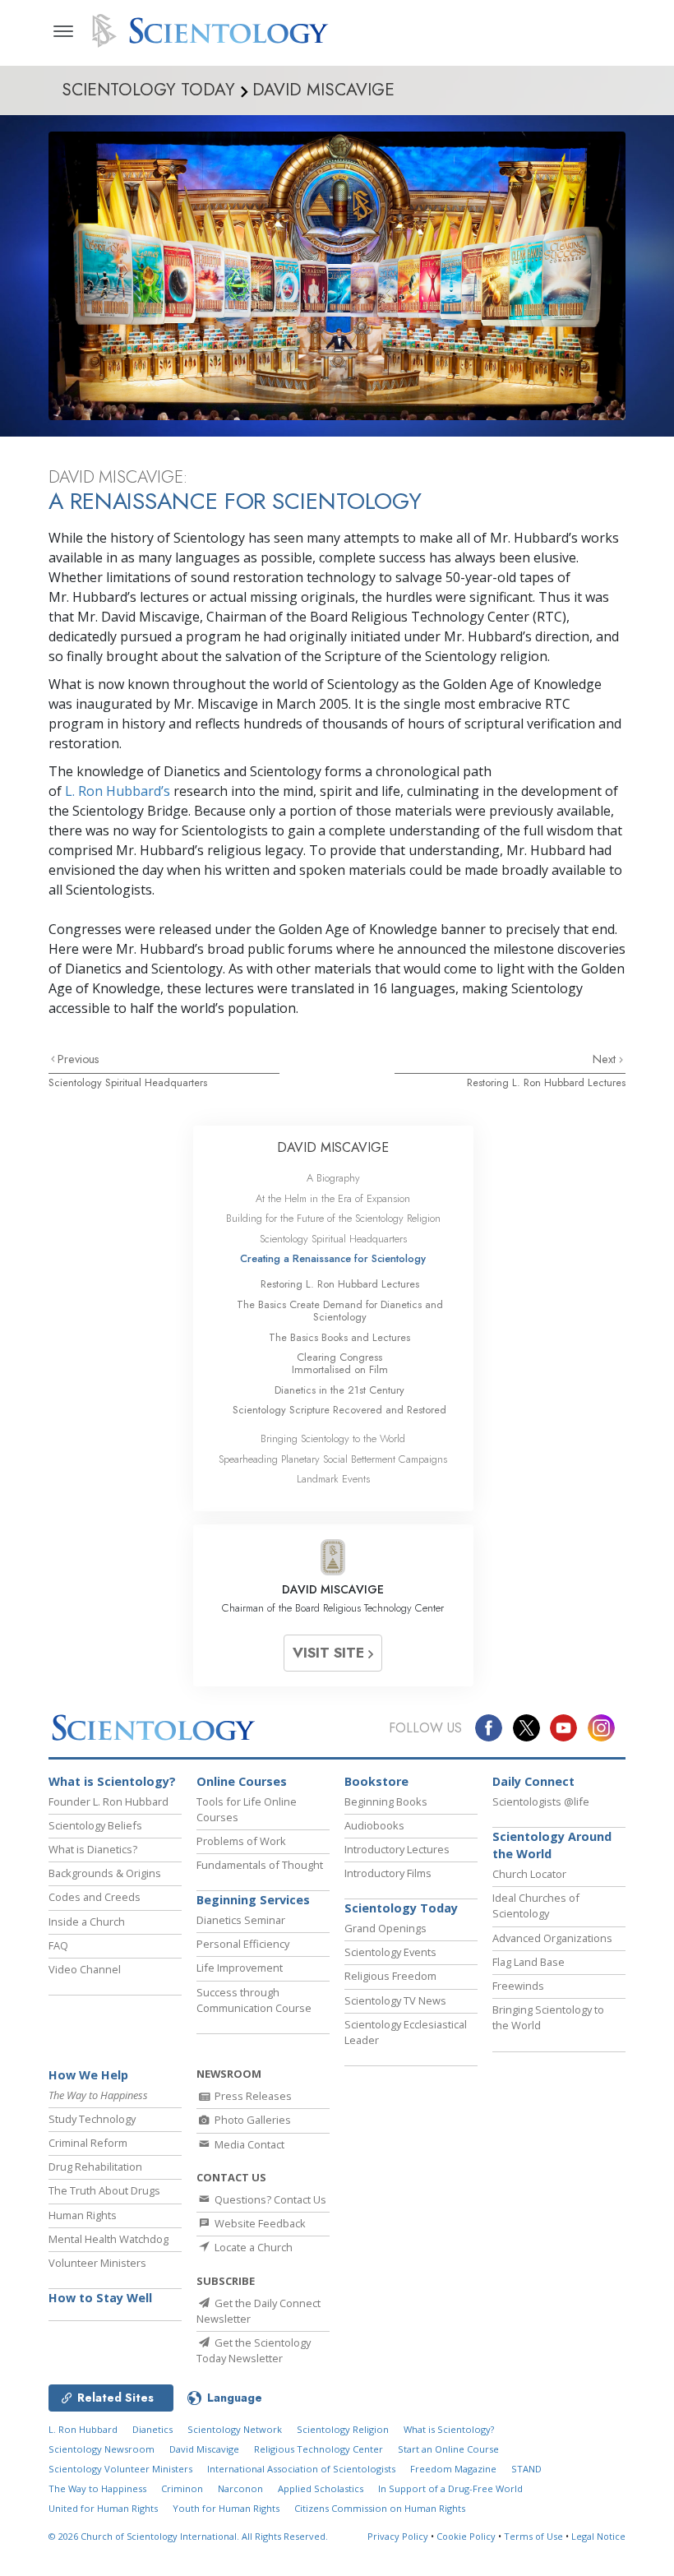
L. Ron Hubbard (83, 2429)
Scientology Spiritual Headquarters (128, 1082)
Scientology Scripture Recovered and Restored (339, 1410)
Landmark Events (333, 1479)
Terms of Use (533, 2536)
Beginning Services (253, 1900)
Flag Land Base (529, 1962)
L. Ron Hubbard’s (118, 791)
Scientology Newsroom (102, 2449)
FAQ (58, 1945)
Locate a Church (252, 2247)
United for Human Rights (103, 2508)
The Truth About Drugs (104, 2190)
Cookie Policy (466, 2536)
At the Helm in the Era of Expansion (333, 1198)
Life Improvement (240, 1968)
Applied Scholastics (321, 2488)
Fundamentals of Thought (260, 1865)
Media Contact (248, 2144)
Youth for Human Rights (226, 2508)
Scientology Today (401, 1908)
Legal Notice (598, 2536)
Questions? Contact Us (269, 2199)
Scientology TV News (395, 2000)
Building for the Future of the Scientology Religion (333, 1218)
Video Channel (85, 1969)
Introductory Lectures (397, 1849)
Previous (78, 1059)
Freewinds (518, 1986)
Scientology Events (390, 1952)
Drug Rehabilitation (95, 2167)
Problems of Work (241, 1841)
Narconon (240, 2488)
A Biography (333, 1178)
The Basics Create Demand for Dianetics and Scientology (340, 1311)
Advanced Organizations (552, 1938)
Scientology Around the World (552, 1845)
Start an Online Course (448, 2449)
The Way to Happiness (97, 2488)
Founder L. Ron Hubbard (108, 1801)
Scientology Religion (343, 2429)
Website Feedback (259, 2223)
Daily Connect (533, 1781)
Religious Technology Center (319, 2449)
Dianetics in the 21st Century (339, 1390)
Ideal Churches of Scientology (536, 1905)
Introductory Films (388, 1873)
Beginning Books (386, 1801)
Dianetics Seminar (241, 1920)
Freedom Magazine (453, 2469)
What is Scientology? (112, 1781)
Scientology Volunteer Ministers (120, 2469)
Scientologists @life (541, 1801)
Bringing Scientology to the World (333, 1438)
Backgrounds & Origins (105, 1873)
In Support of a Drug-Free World (450, 2488)
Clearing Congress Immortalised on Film (340, 1363)
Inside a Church (87, 1922)
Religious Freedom (390, 1976)
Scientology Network (235, 2429)
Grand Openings (385, 1928)
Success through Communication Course (254, 2000)
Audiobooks (374, 1825)
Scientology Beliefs (95, 1825)
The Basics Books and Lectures (339, 1337)
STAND (526, 2469)
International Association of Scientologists (301, 2469)
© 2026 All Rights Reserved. (188, 2536)
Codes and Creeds (95, 1897)
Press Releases (252, 2096)
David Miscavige (204, 2449)
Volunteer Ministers (97, 2263)
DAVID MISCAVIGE (333, 1147)
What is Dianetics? (93, 1849)
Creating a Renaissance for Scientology (333, 1258)
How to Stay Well (100, 2298)
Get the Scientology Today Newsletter (254, 2350)
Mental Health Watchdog (108, 2239)
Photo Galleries (252, 2120)
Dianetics (152, 2429)
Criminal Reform (88, 2143)
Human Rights (83, 2215)
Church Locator (529, 1874)
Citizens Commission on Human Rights (380, 2508)
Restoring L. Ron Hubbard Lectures (546, 1082)
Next (606, 1059)
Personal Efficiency (243, 1944)
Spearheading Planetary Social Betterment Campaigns (333, 1459)
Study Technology (92, 2119)
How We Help (88, 2075)
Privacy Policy (398, 2536)
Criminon (182, 2488)
